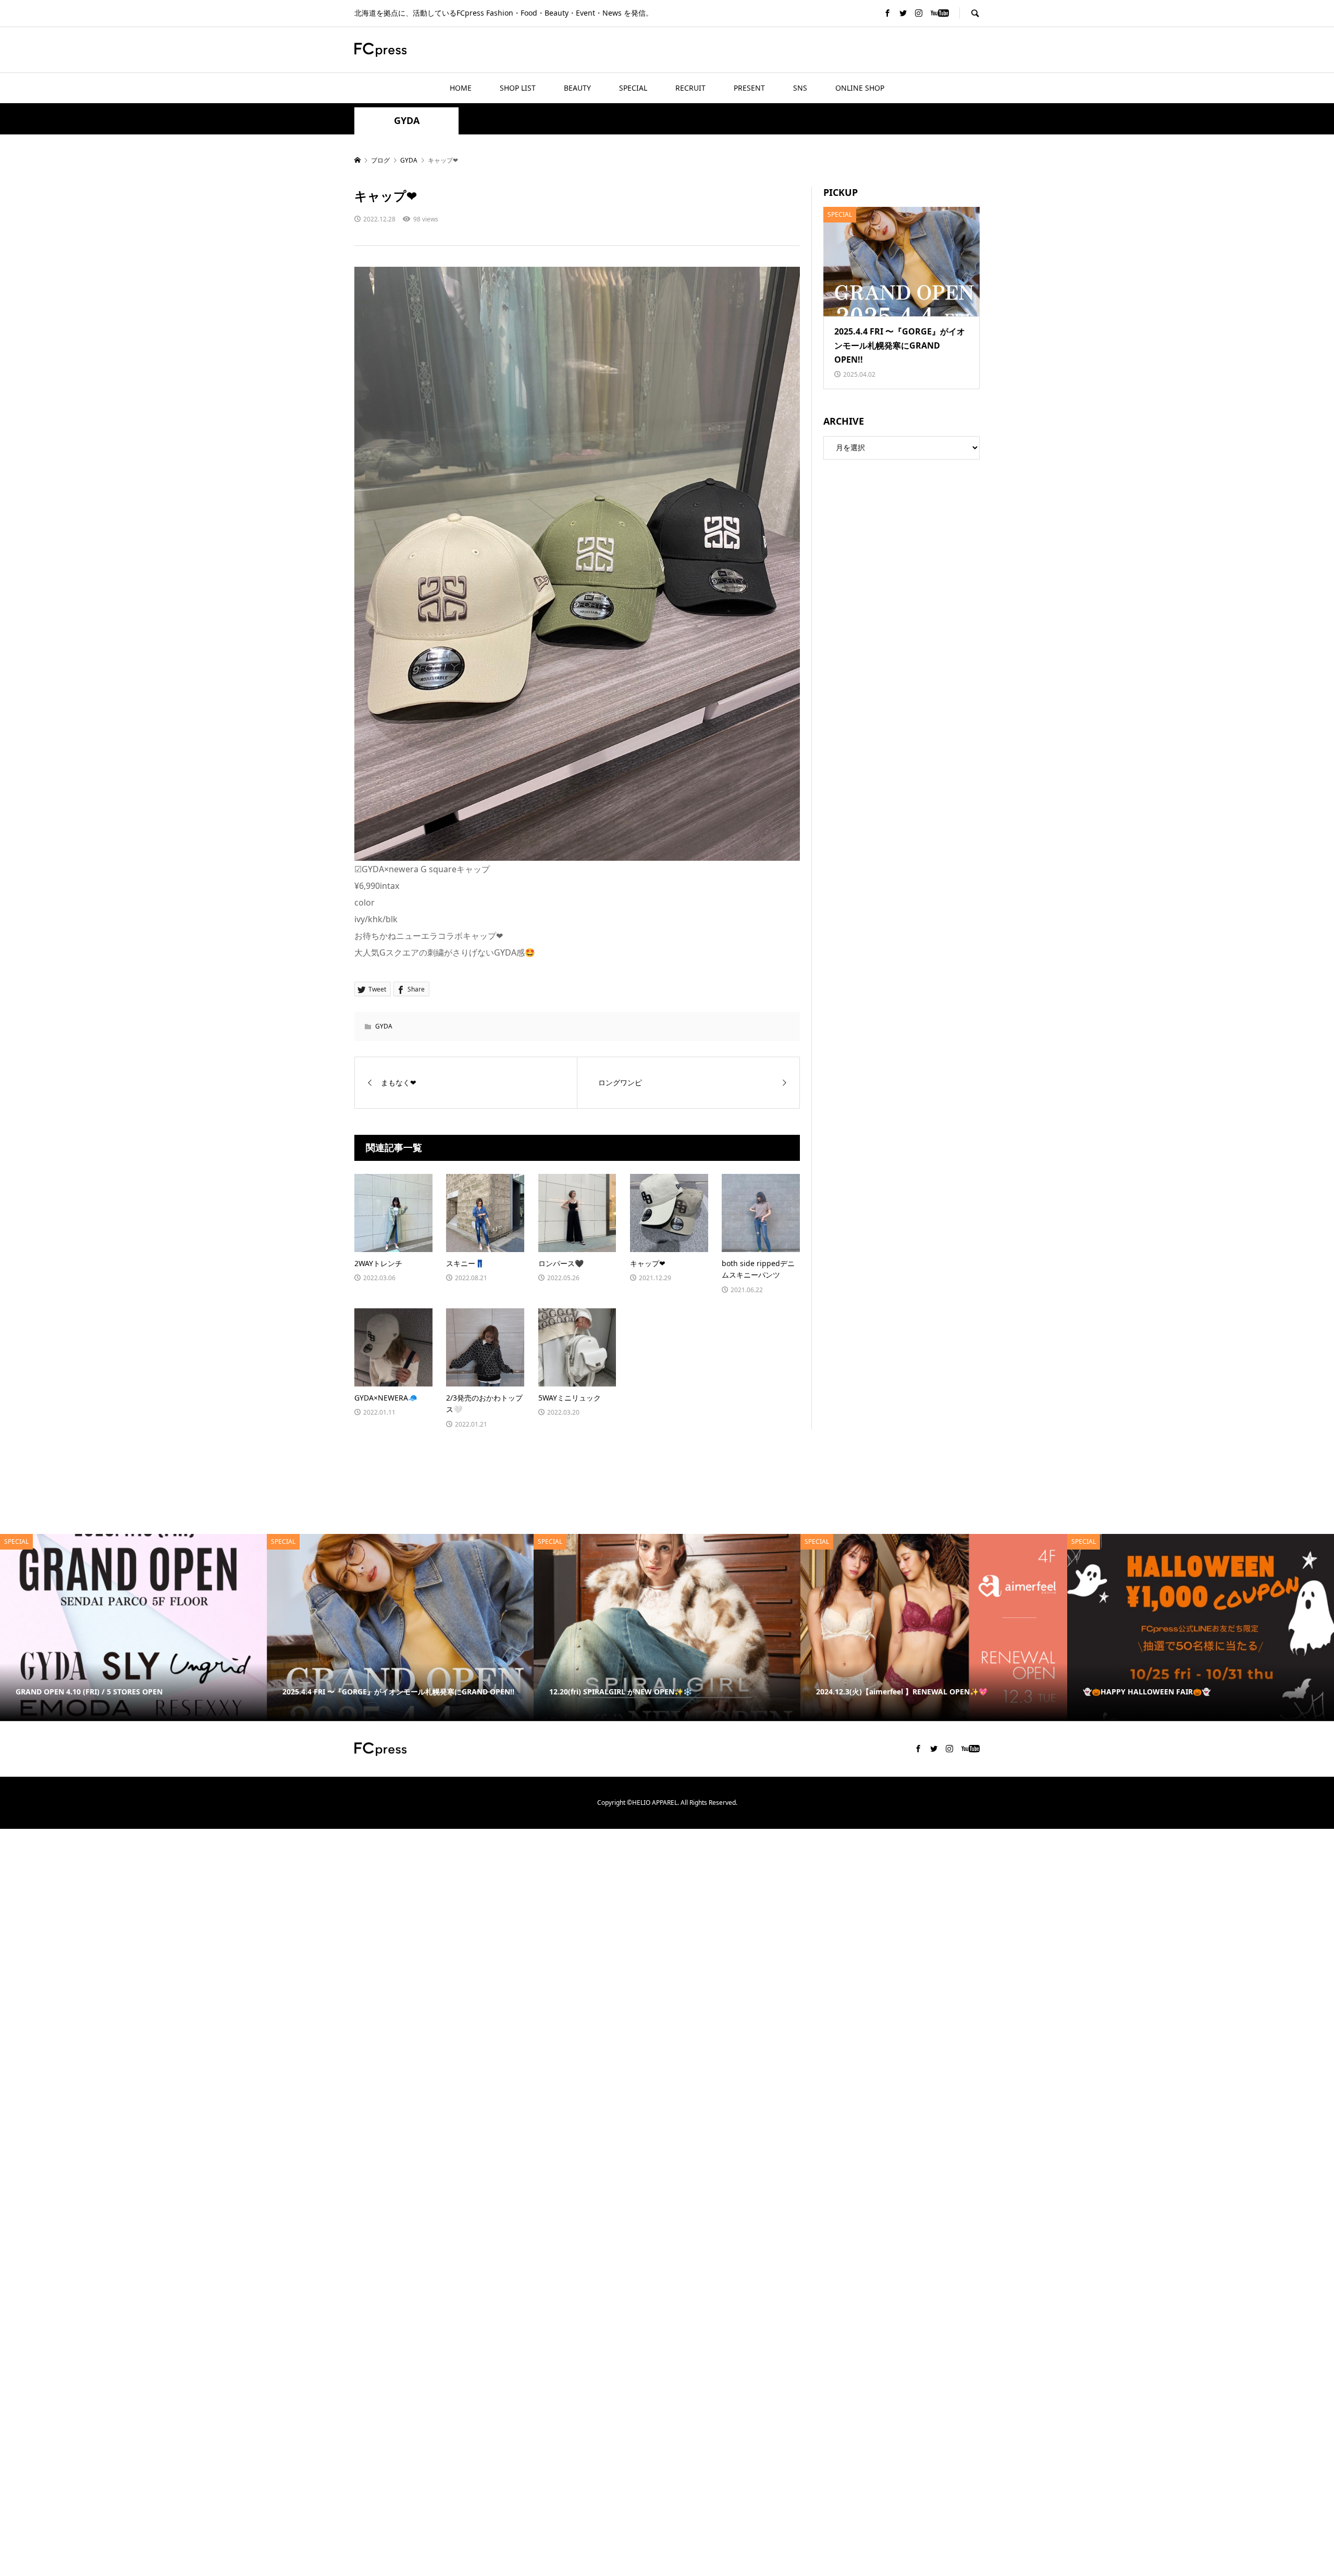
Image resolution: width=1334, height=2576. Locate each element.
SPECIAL (633, 88)
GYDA (407, 121)
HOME (461, 88)
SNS (800, 88)
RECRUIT (690, 88)
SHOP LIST (518, 88)
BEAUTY (577, 88)
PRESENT (749, 88)
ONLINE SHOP (860, 88)
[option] (133, 1627)
